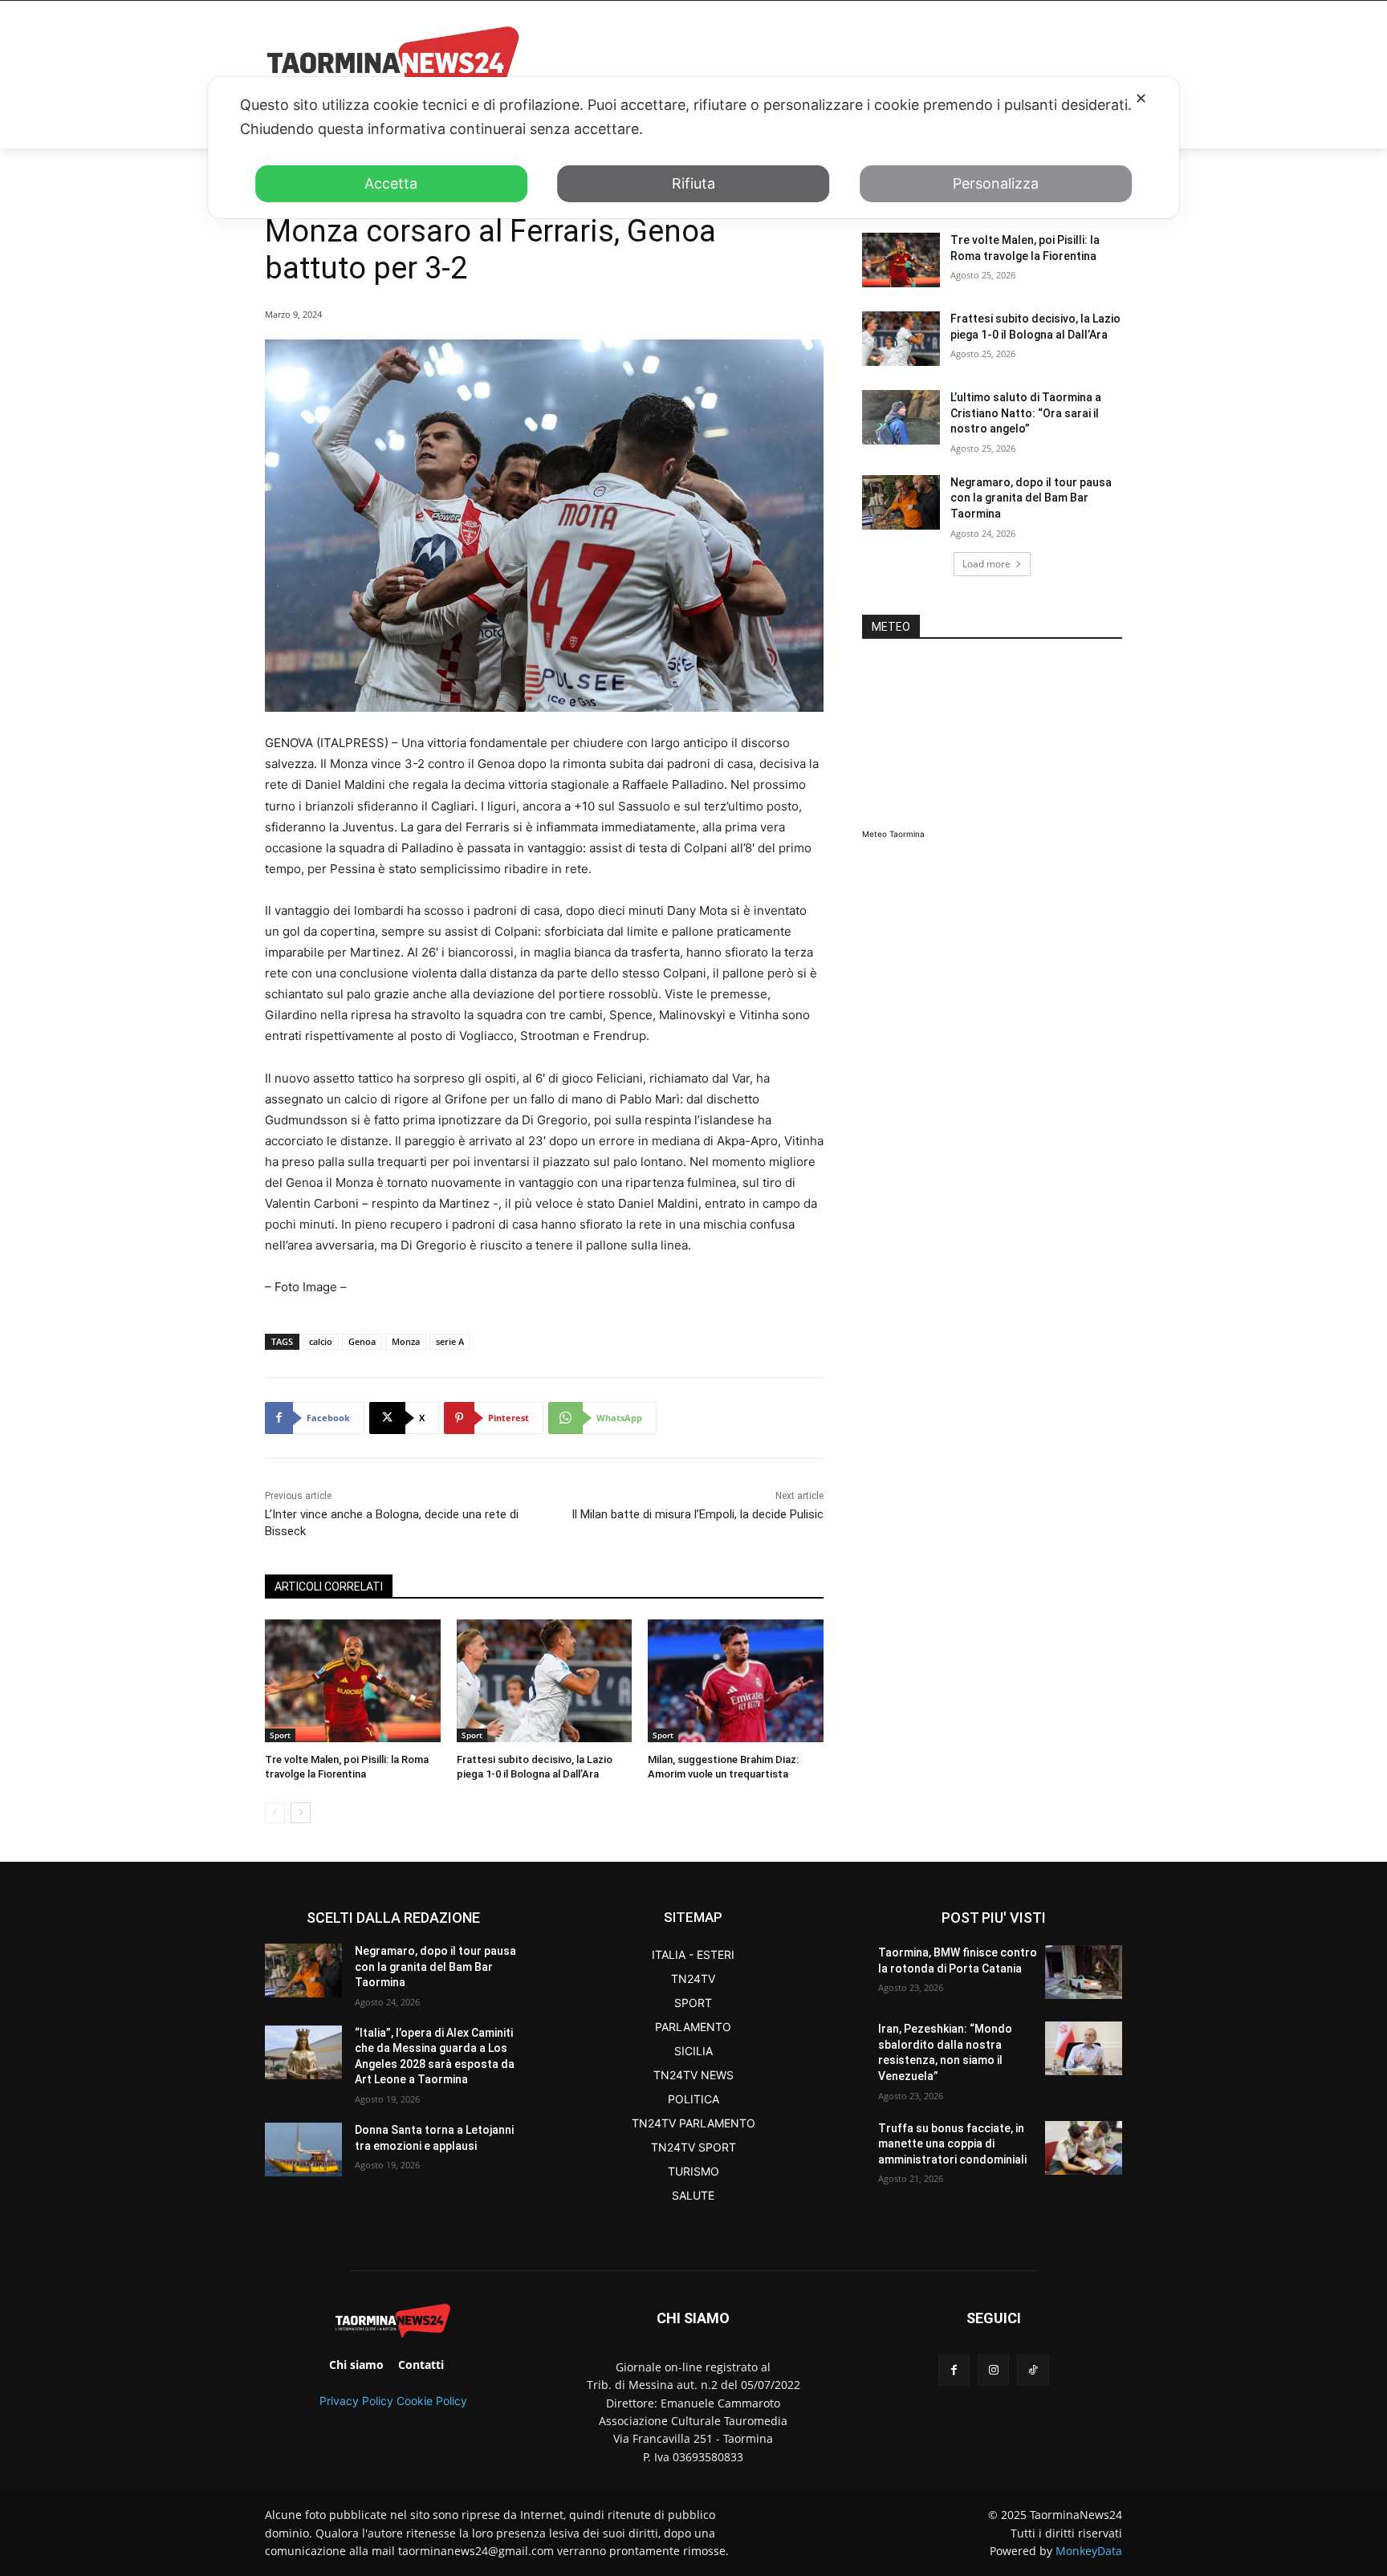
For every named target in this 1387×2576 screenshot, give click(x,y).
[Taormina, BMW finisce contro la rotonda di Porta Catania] (1084, 1972)
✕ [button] (1141, 98)
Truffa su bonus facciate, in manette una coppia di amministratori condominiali (952, 2144)
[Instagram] (993, 2370)
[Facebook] (954, 2370)
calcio (321, 1341)
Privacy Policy (356, 2401)
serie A (450, 1341)
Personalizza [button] (996, 183)
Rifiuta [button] (693, 183)
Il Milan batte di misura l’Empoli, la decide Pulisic (698, 1514)
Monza (406, 1341)
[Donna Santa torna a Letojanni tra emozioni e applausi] (303, 2149)
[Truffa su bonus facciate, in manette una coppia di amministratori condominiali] (1084, 2148)
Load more (986, 564)
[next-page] (301, 1813)
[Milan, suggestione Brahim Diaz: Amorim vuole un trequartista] (736, 1681)
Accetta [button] (391, 183)
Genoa (362, 1341)
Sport (280, 1735)
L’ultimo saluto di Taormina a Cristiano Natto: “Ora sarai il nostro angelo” (1026, 413)
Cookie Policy (432, 2401)
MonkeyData (1089, 2551)
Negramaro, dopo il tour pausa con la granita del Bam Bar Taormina (1031, 498)
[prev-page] (275, 1813)
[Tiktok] (1033, 2370)
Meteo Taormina (893, 834)
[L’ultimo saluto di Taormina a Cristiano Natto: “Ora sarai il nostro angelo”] (901, 417)
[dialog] (693, 148)
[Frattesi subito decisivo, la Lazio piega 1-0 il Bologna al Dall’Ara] (545, 1681)
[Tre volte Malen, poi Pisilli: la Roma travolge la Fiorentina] (353, 1681)
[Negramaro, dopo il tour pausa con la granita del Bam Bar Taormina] (901, 502)
